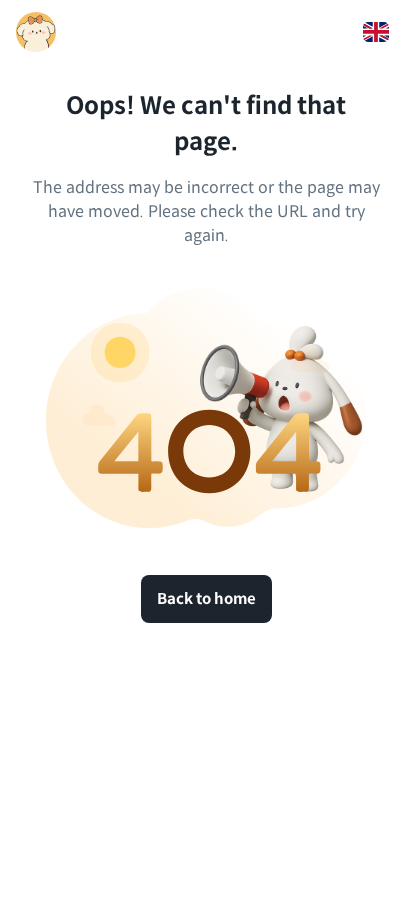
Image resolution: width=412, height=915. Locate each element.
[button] (376, 32)
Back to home (206, 598)
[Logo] (36, 32)
